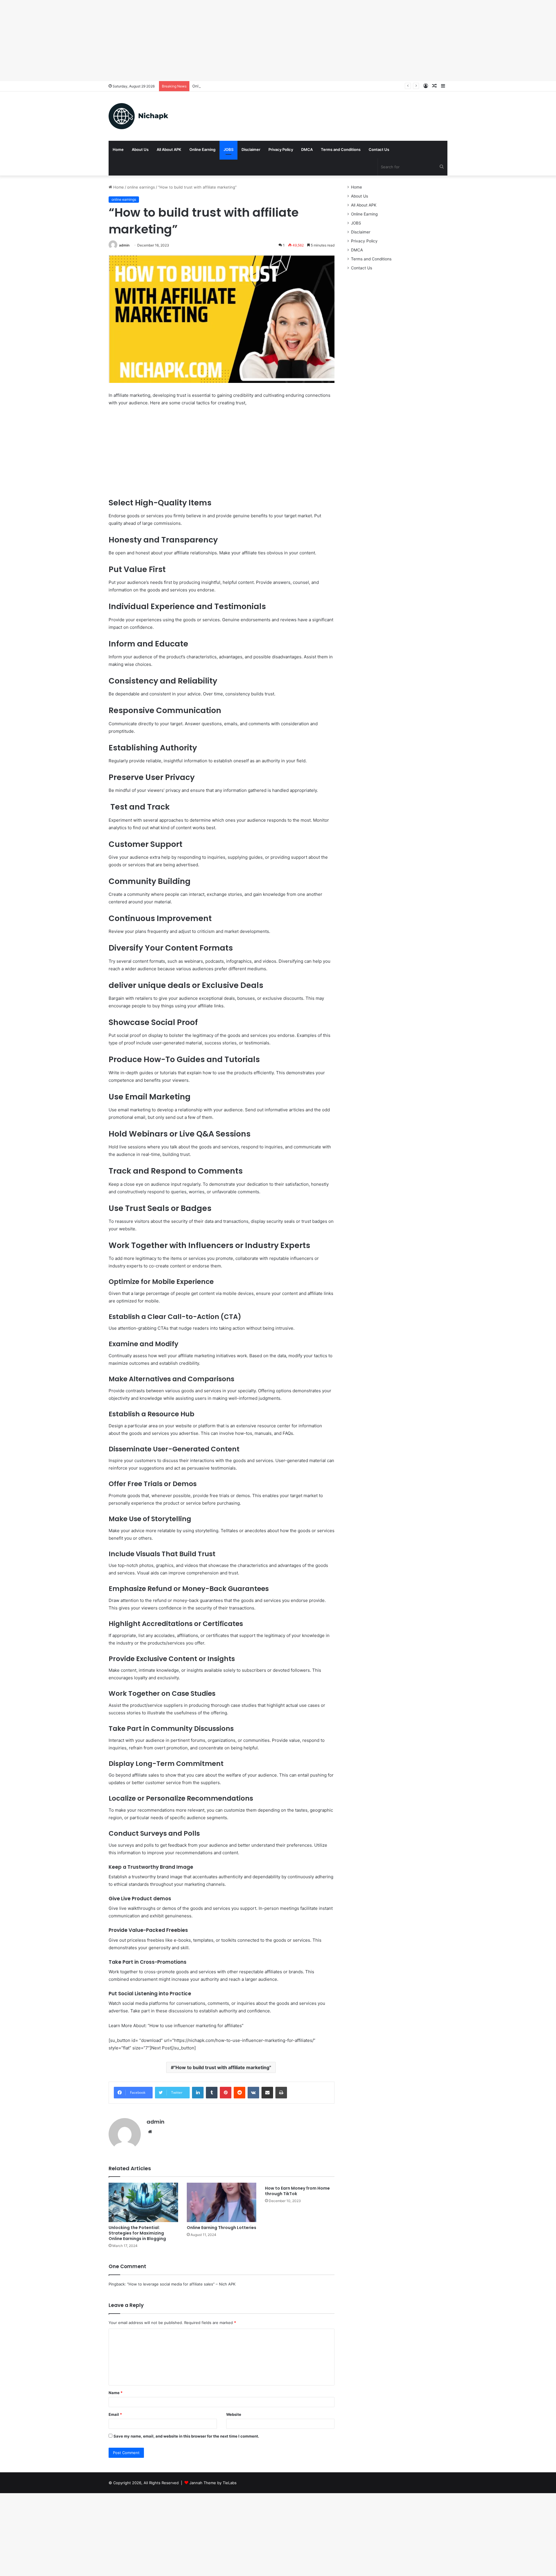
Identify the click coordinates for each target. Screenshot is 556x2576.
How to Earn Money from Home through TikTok (297, 2191)
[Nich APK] (138, 116)
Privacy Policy (281, 149)
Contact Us (379, 149)
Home (118, 149)
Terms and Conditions (341, 149)
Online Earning (202, 149)
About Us (140, 149)
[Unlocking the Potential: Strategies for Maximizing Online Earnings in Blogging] (143, 2202)
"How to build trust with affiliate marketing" (222, 2067)
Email (115, 2414)
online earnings (141, 187)
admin (124, 245)
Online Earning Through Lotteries (222, 86)
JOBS (228, 149)
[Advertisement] (174, 41)
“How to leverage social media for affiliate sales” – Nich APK (181, 2284)
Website (234, 2414)
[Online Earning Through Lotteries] (222, 2202)
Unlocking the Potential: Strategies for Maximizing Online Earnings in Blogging (137, 2233)
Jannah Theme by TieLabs (213, 2483)
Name (116, 2393)
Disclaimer (251, 149)
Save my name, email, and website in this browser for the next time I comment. (186, 2436)
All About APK (169, 149)
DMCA (307, 149)
